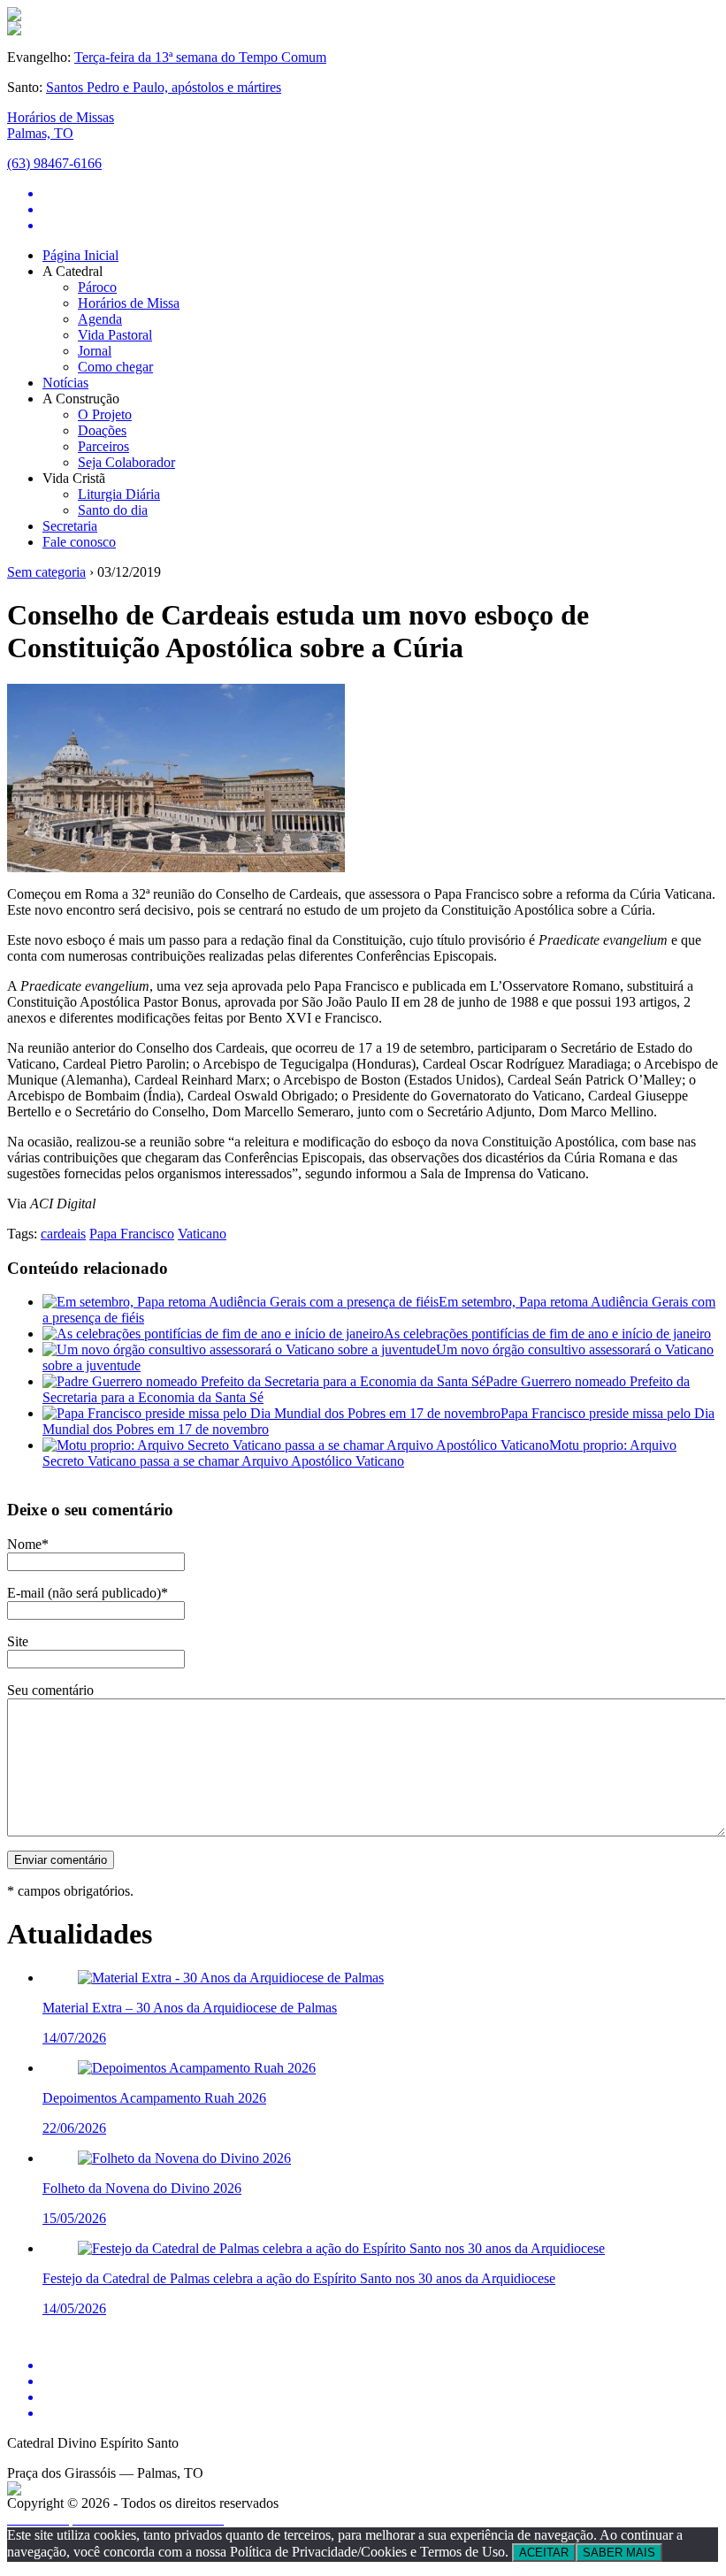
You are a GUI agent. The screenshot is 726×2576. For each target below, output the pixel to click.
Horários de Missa (129, 303)
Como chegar (115, 367)
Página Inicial (80, 255)
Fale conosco (79, 542)
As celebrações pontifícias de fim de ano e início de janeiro (547, 1334)
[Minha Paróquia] (14, 2491)
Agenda (100, 319)
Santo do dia (113, 510)
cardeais (63, 1234)
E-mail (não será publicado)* (88, 1593)
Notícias (65, 383)
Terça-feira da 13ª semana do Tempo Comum (200, 57)
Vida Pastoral (115, 335)
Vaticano (202, 1234)
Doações (102, 430)
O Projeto (105, 414)
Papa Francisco (132, 1234)
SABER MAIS (619, 2553)
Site (18, 1641)
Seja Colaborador (126, 462)
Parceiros (103, 446)
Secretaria (70, 526)
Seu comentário (50, 1690)
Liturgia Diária (119, 494)
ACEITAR (544, 2553)
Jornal (95, 351)
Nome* (28, 1544)
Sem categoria (46, 572)
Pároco (97, 287)
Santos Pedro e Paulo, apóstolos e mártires (164, 87)
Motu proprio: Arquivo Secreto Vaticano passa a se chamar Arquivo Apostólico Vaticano (359, 1453)
